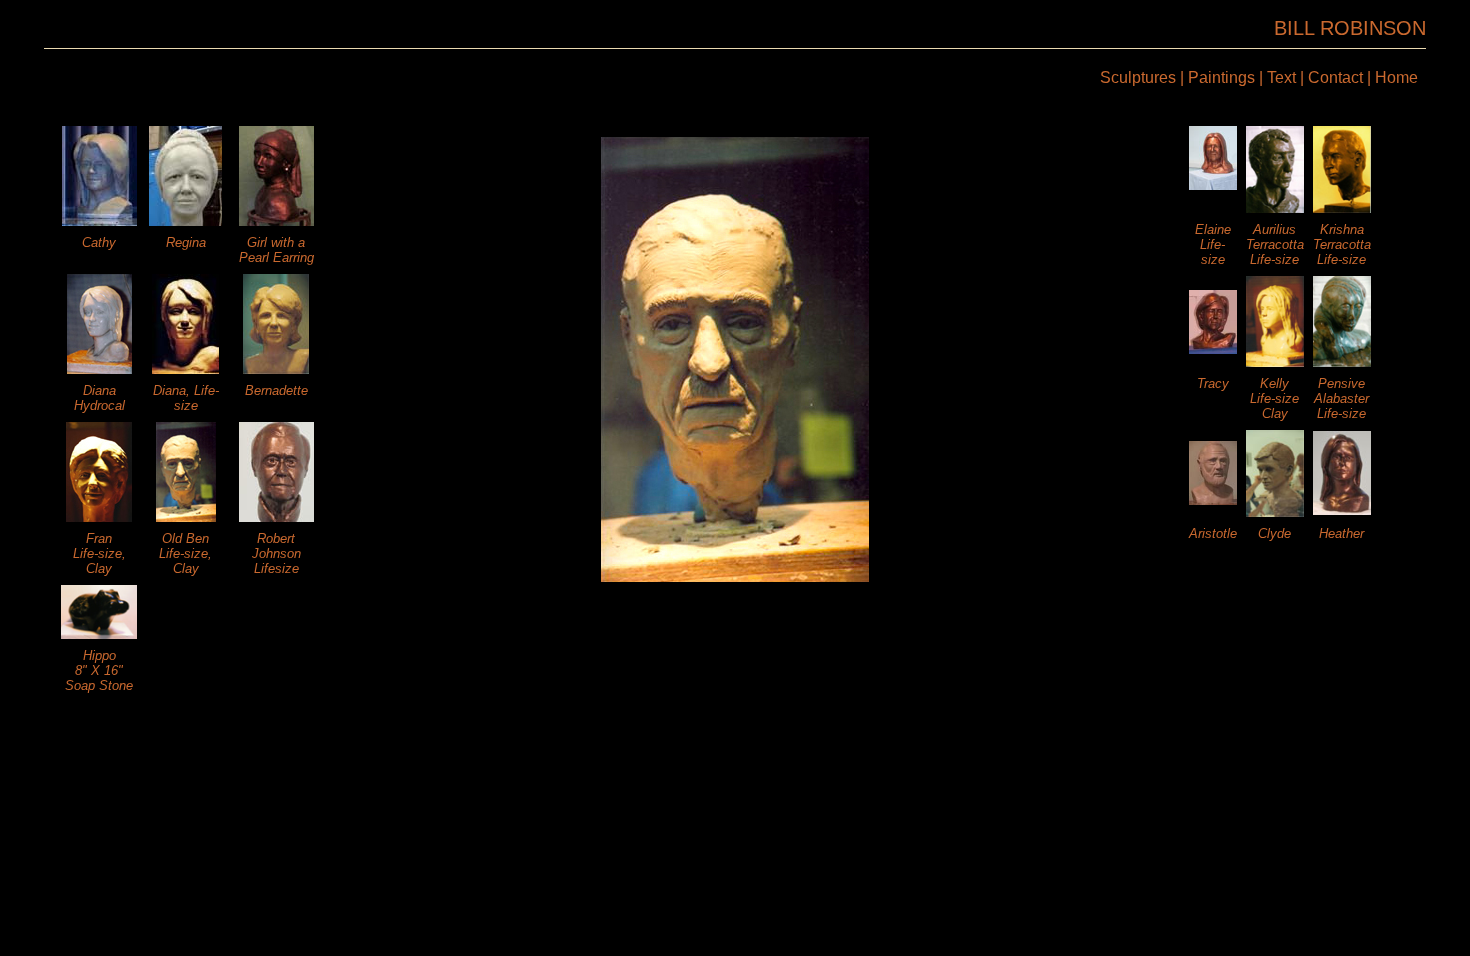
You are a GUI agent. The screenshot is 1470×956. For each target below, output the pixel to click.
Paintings (1221, 77)
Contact (1335, 77)
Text (1281, 77)
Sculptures (1138, 77)
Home (1396, 77)
